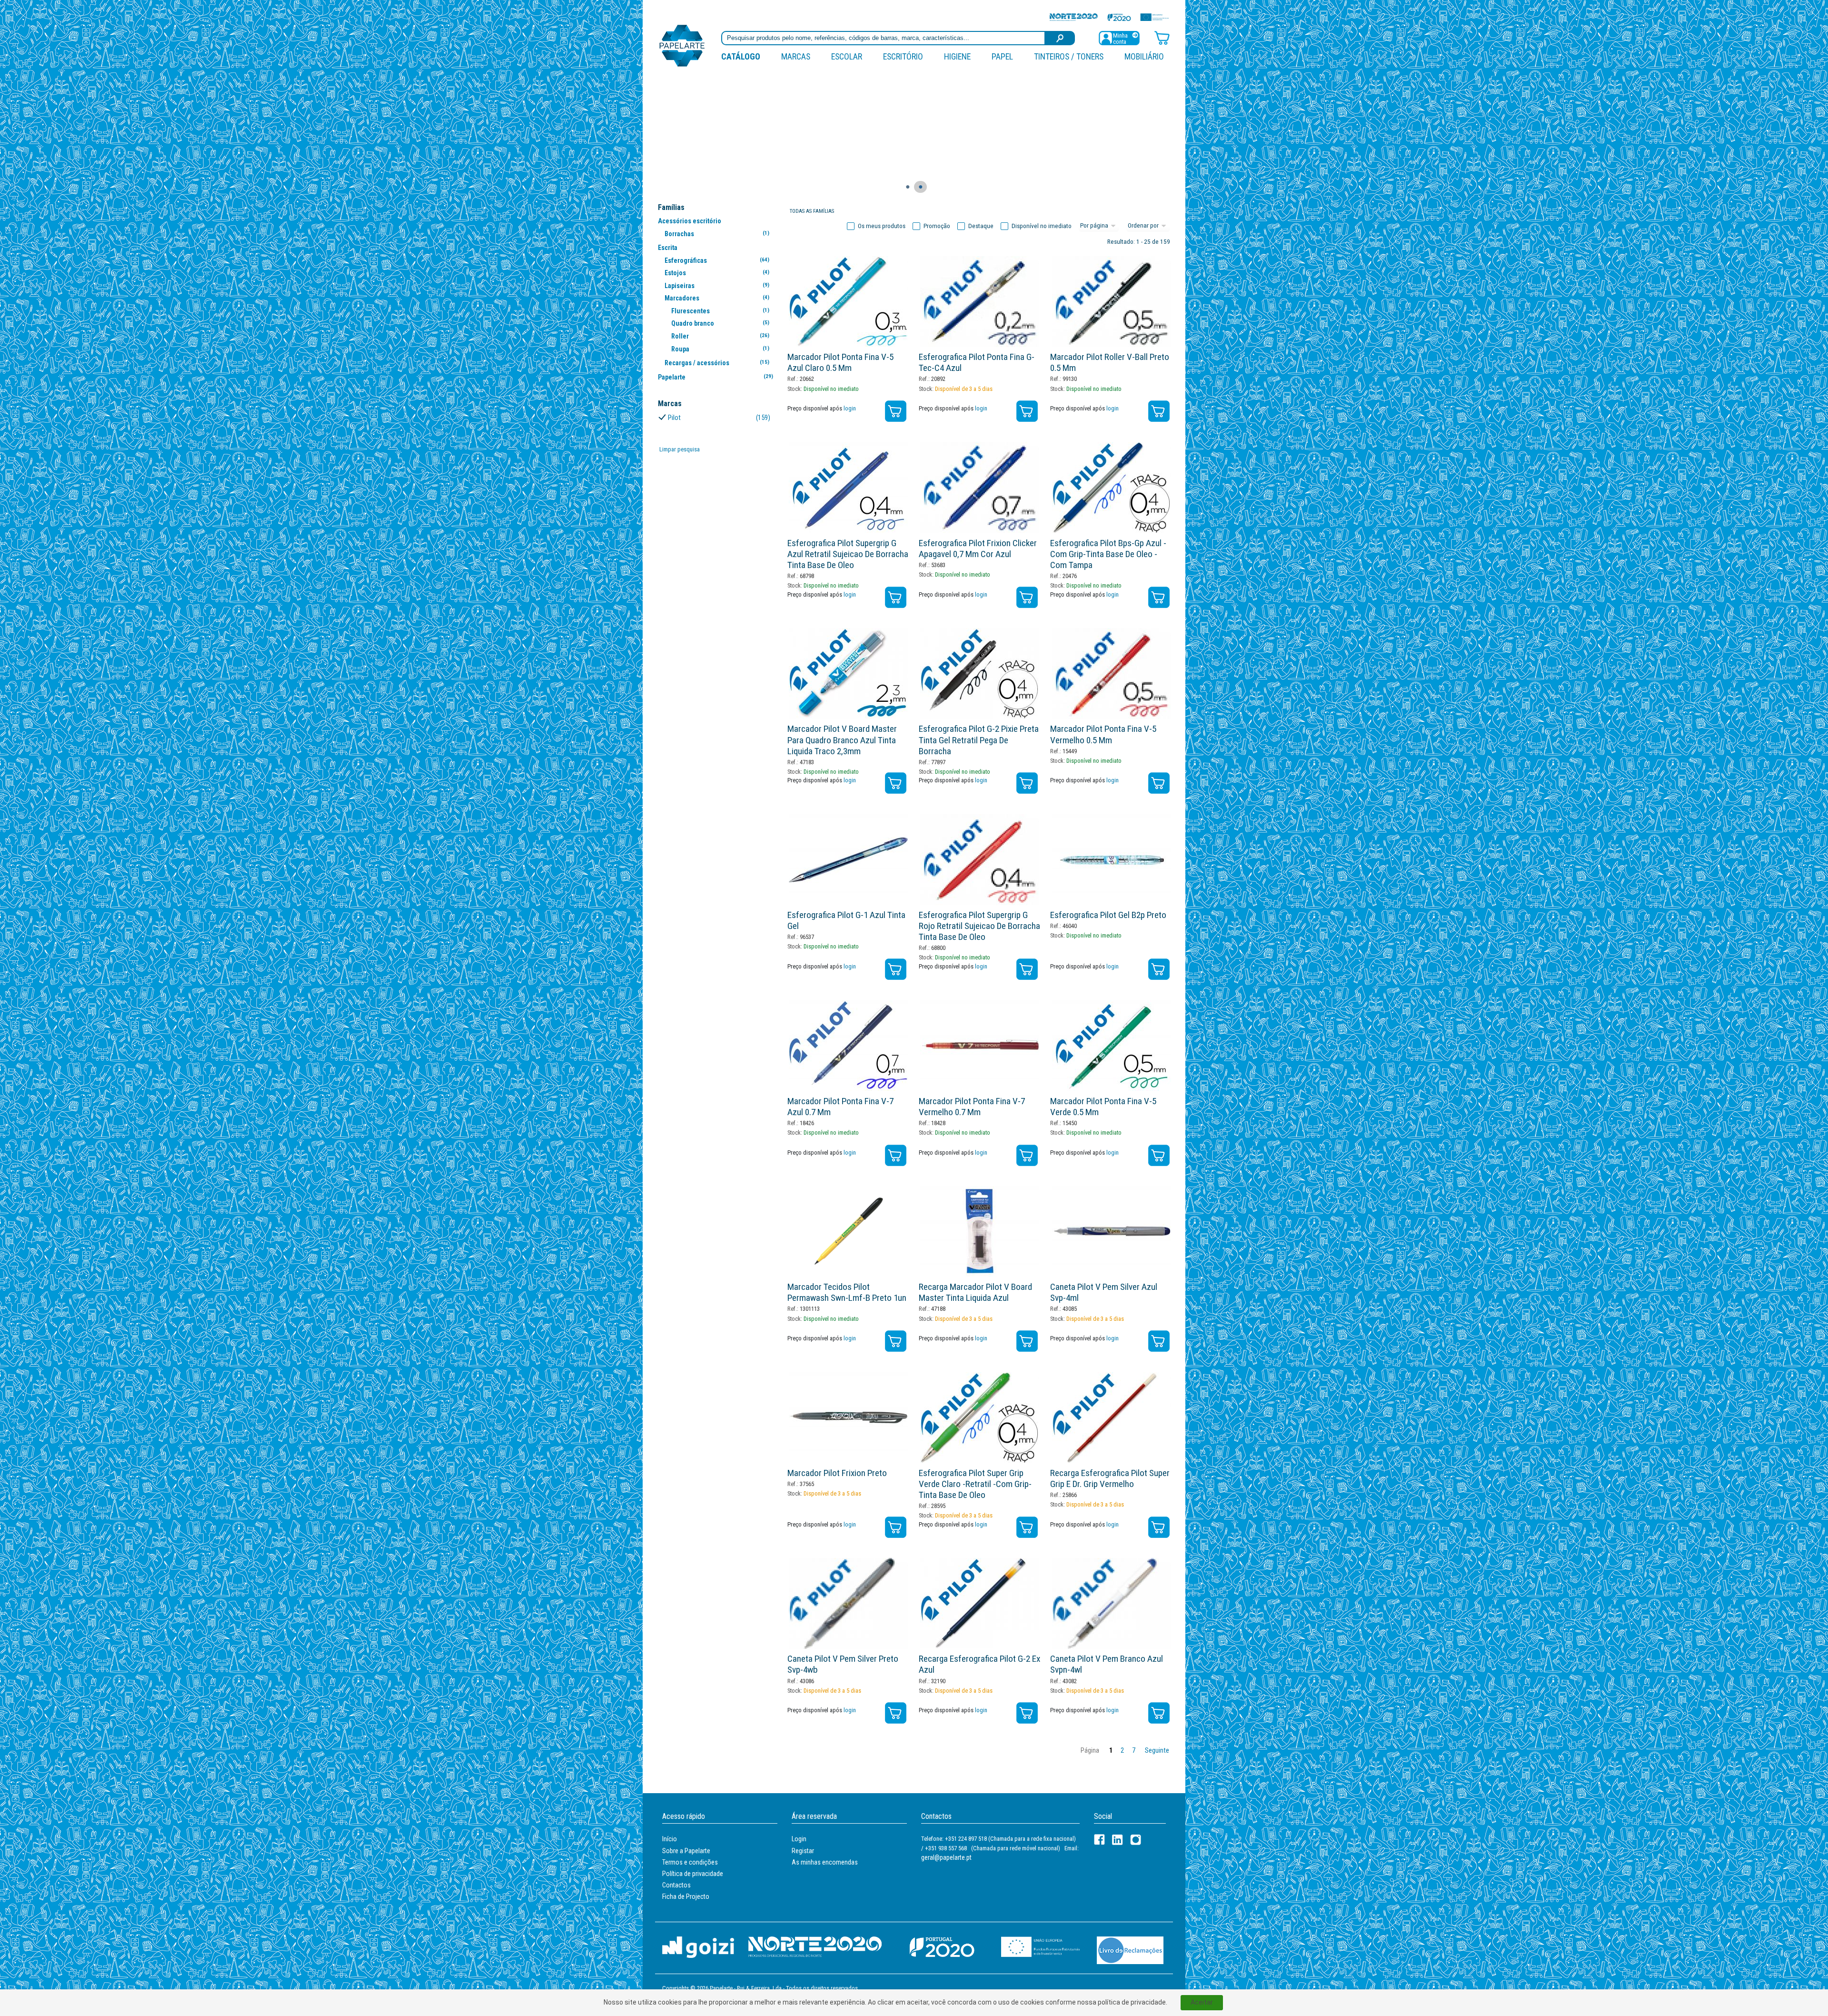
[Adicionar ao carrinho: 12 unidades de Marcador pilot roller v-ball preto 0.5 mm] (1159, 411)
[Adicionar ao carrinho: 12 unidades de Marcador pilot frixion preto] (896, 1527)
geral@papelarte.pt (946, 1857)
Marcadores (717, 298)
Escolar (847, 56)
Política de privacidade (693, 1874)
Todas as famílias (812, 211)
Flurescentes (720, 311)
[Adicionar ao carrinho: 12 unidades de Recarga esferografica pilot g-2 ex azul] (1027, 1713)
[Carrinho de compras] (1162, 37)
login (850, 408)
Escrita (668, 248)
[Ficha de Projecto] (1109, 17)
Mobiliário (1144, 56)
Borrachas (717, 234)
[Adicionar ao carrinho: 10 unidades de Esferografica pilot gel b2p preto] (1159, 969)
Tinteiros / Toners (1069, 56)
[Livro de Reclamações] (1130, 1950)
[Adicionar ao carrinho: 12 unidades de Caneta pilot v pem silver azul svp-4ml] (1159, 1341)
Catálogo (741, 56)
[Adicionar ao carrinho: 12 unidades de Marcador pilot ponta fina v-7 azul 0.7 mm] (896, 1155)
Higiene (957, 56)
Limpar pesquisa (680, 449)
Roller (720, 336)
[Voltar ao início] (682, 45)
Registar (803, 1851)
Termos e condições (690, 1862)
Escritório (903, 56)
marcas (796, 56)
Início (670, 1839)
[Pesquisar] (1060, 38)
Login (799, 1839)
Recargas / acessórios (717, 363)
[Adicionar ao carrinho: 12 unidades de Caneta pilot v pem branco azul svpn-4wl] (1159, 1713)
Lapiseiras (717, 286)
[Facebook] (1099, 1840)
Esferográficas (717, 260)
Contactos (676, 1885)
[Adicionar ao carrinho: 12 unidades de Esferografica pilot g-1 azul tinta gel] (896, 969)
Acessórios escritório (690, 221)
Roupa (720, 349)
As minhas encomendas (825, 1862)
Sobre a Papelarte (686, 1851)
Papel (1002, 56)
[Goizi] (698, 1947)
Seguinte (1157, 1751)
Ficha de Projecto (686, 1896)
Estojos (717, 273)
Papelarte (715, 377)
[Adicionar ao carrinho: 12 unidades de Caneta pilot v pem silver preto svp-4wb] (896, 1713)
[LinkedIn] (1118, 1840)
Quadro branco (720, 323)
